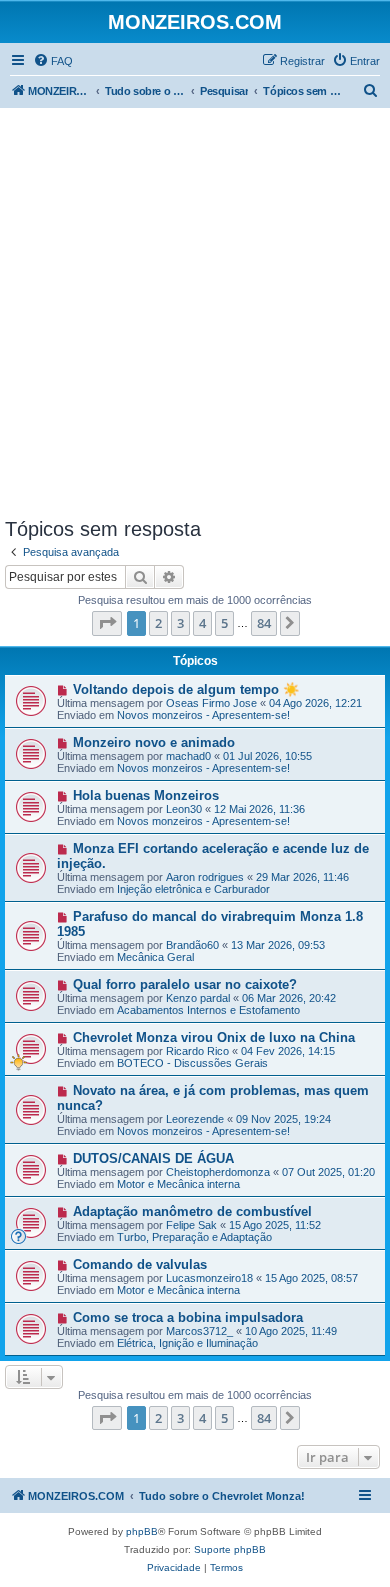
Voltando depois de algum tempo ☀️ (186, 689)
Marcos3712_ (199, 1331)
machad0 (188, 756)
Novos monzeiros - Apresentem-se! (203, 715)
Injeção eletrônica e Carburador (193, 889)
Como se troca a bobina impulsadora (188, 1317)
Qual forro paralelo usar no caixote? (185, 984)
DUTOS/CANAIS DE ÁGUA (153, 1158)
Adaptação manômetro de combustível (192, 1211)
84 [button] (264, 623)
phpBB (142, 1531)
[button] (107, 623)
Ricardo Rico (197, 1051)
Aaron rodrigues (205, 877)
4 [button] (202, 623)
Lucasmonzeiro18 (209, 1278)
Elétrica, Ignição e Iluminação (187, 1343)
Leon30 (184, 809)
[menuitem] (53, 61)
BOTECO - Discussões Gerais (192, 1063)
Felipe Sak (191, 1225)
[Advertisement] (195, 313)
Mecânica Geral (155, 957)
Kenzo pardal (198, 998)
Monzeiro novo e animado (154, 742)
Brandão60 (192, 945)
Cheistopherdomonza (218, 1172)
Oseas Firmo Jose (211, 703)
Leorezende (195, 1119)
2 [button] (158, 623)
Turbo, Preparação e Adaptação (194, 1237)
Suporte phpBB (230, 1549)
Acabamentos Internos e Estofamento (208, 1010)
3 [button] (180, 623)
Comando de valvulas (140, 1264)
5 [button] (224, 623)
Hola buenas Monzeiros (146, 795)
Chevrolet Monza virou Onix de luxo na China (214, 1037)
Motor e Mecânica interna (178, 1184)
